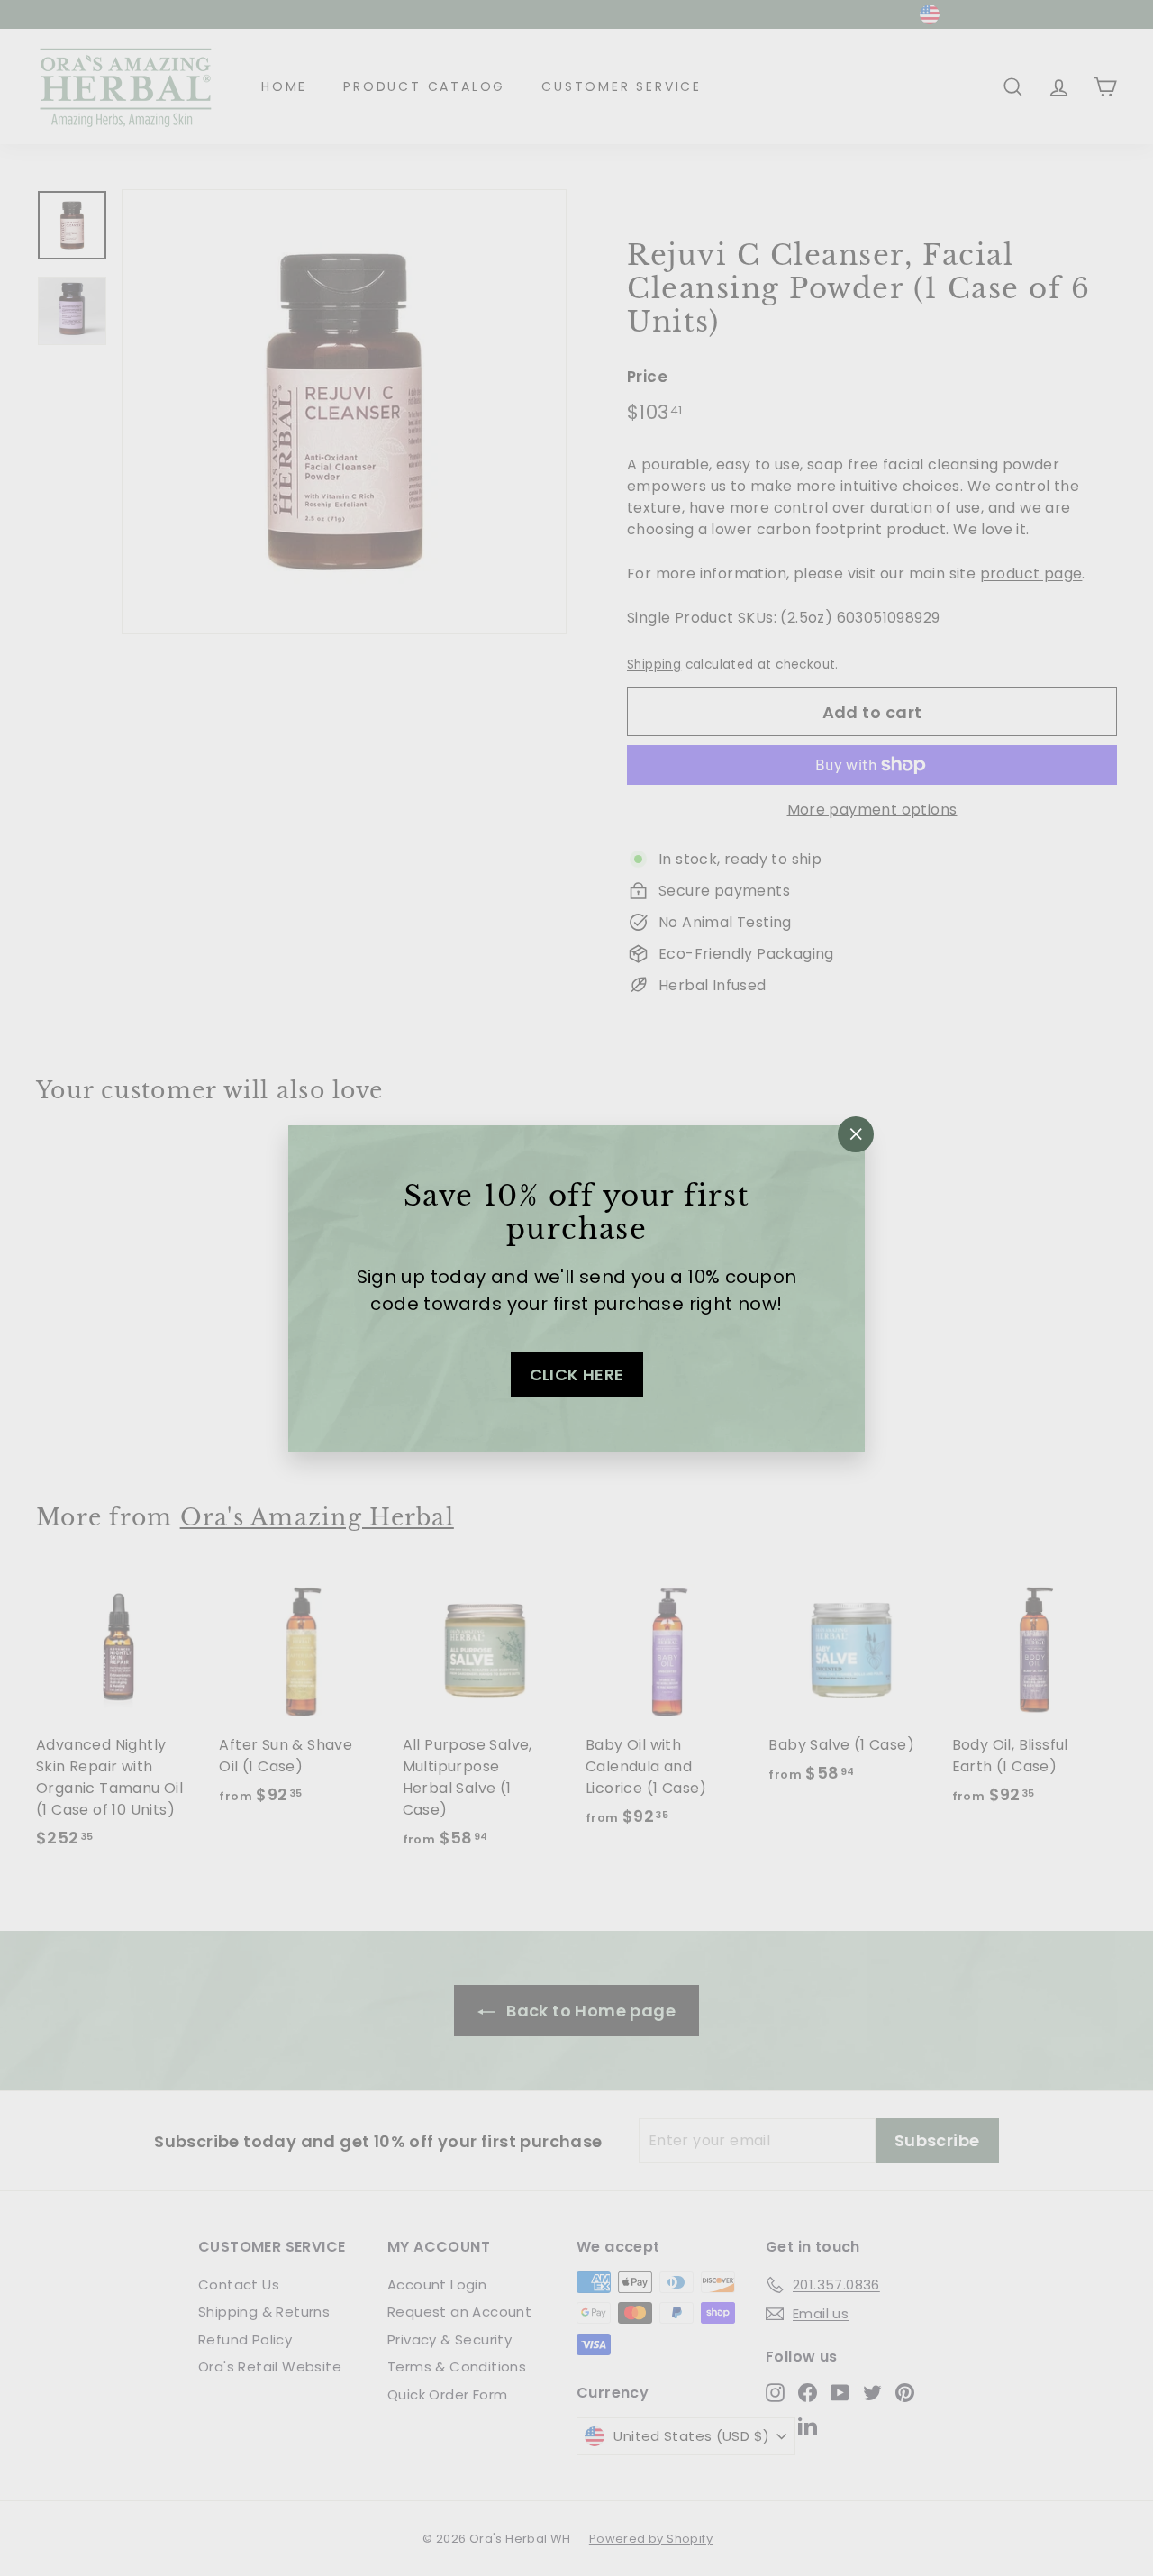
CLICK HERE (577, 1374)
